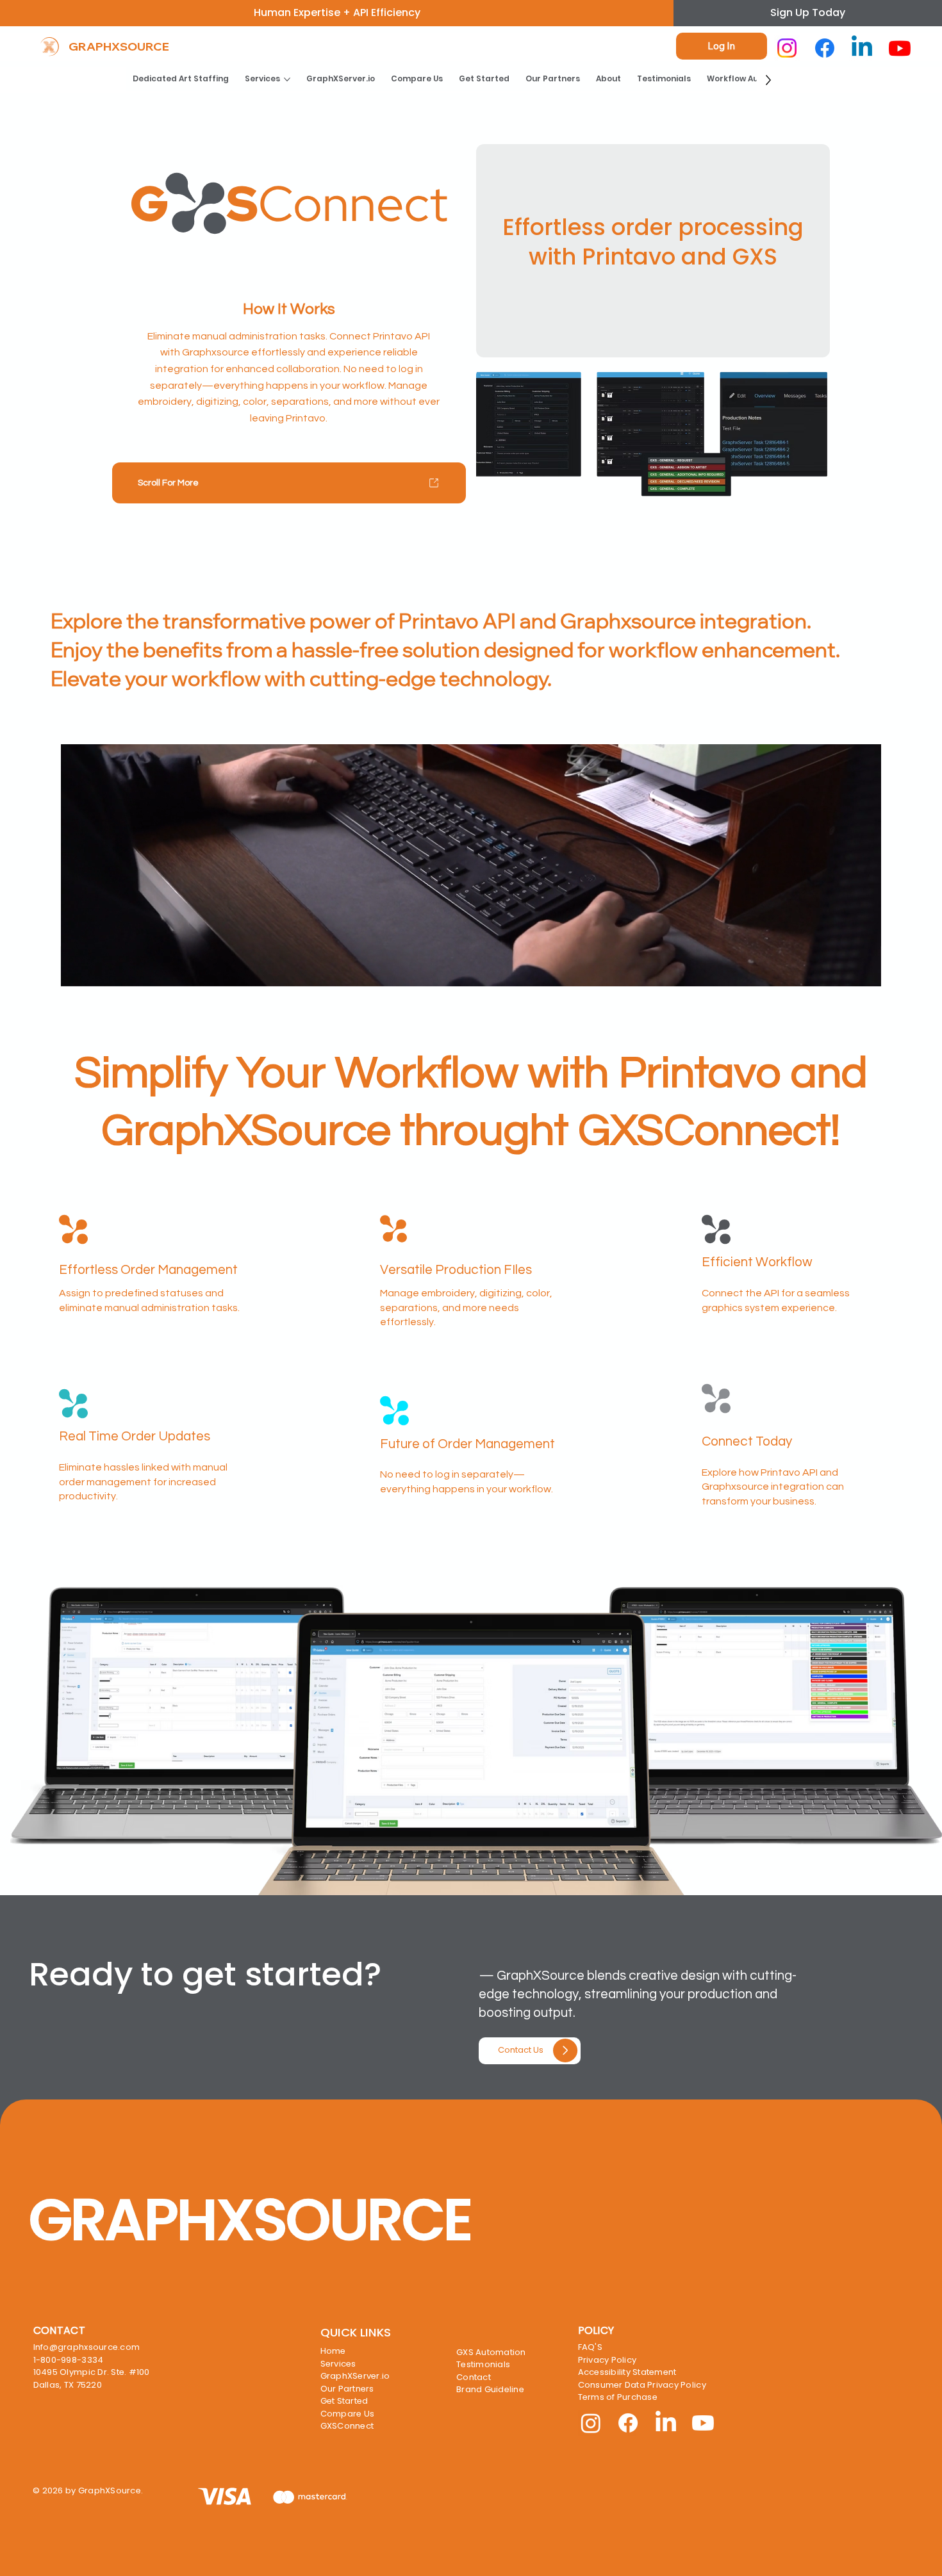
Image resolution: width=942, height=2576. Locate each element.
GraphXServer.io (355, 2376)
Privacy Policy (607, 2360)
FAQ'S (590, 2347)
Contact (474, 2377)
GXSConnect (347, 2426)
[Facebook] (825, 48)
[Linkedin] (862, 48)
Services (338, 2364)
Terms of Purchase (618, 2397)
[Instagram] (787, 48)
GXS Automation (491, 2352)
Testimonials (483, 2364)
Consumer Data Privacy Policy (642, 2385)
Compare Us (348, 2414)
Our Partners (347, 2389)
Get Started (344, 2401)
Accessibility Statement (627, 2372)
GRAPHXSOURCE (119, 46)
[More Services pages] (287, 79)
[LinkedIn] (666, 2423)
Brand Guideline (490, 2389)
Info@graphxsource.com (87, 2347)
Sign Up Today (808, 12)
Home (333, 2351)
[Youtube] (900, 48)
